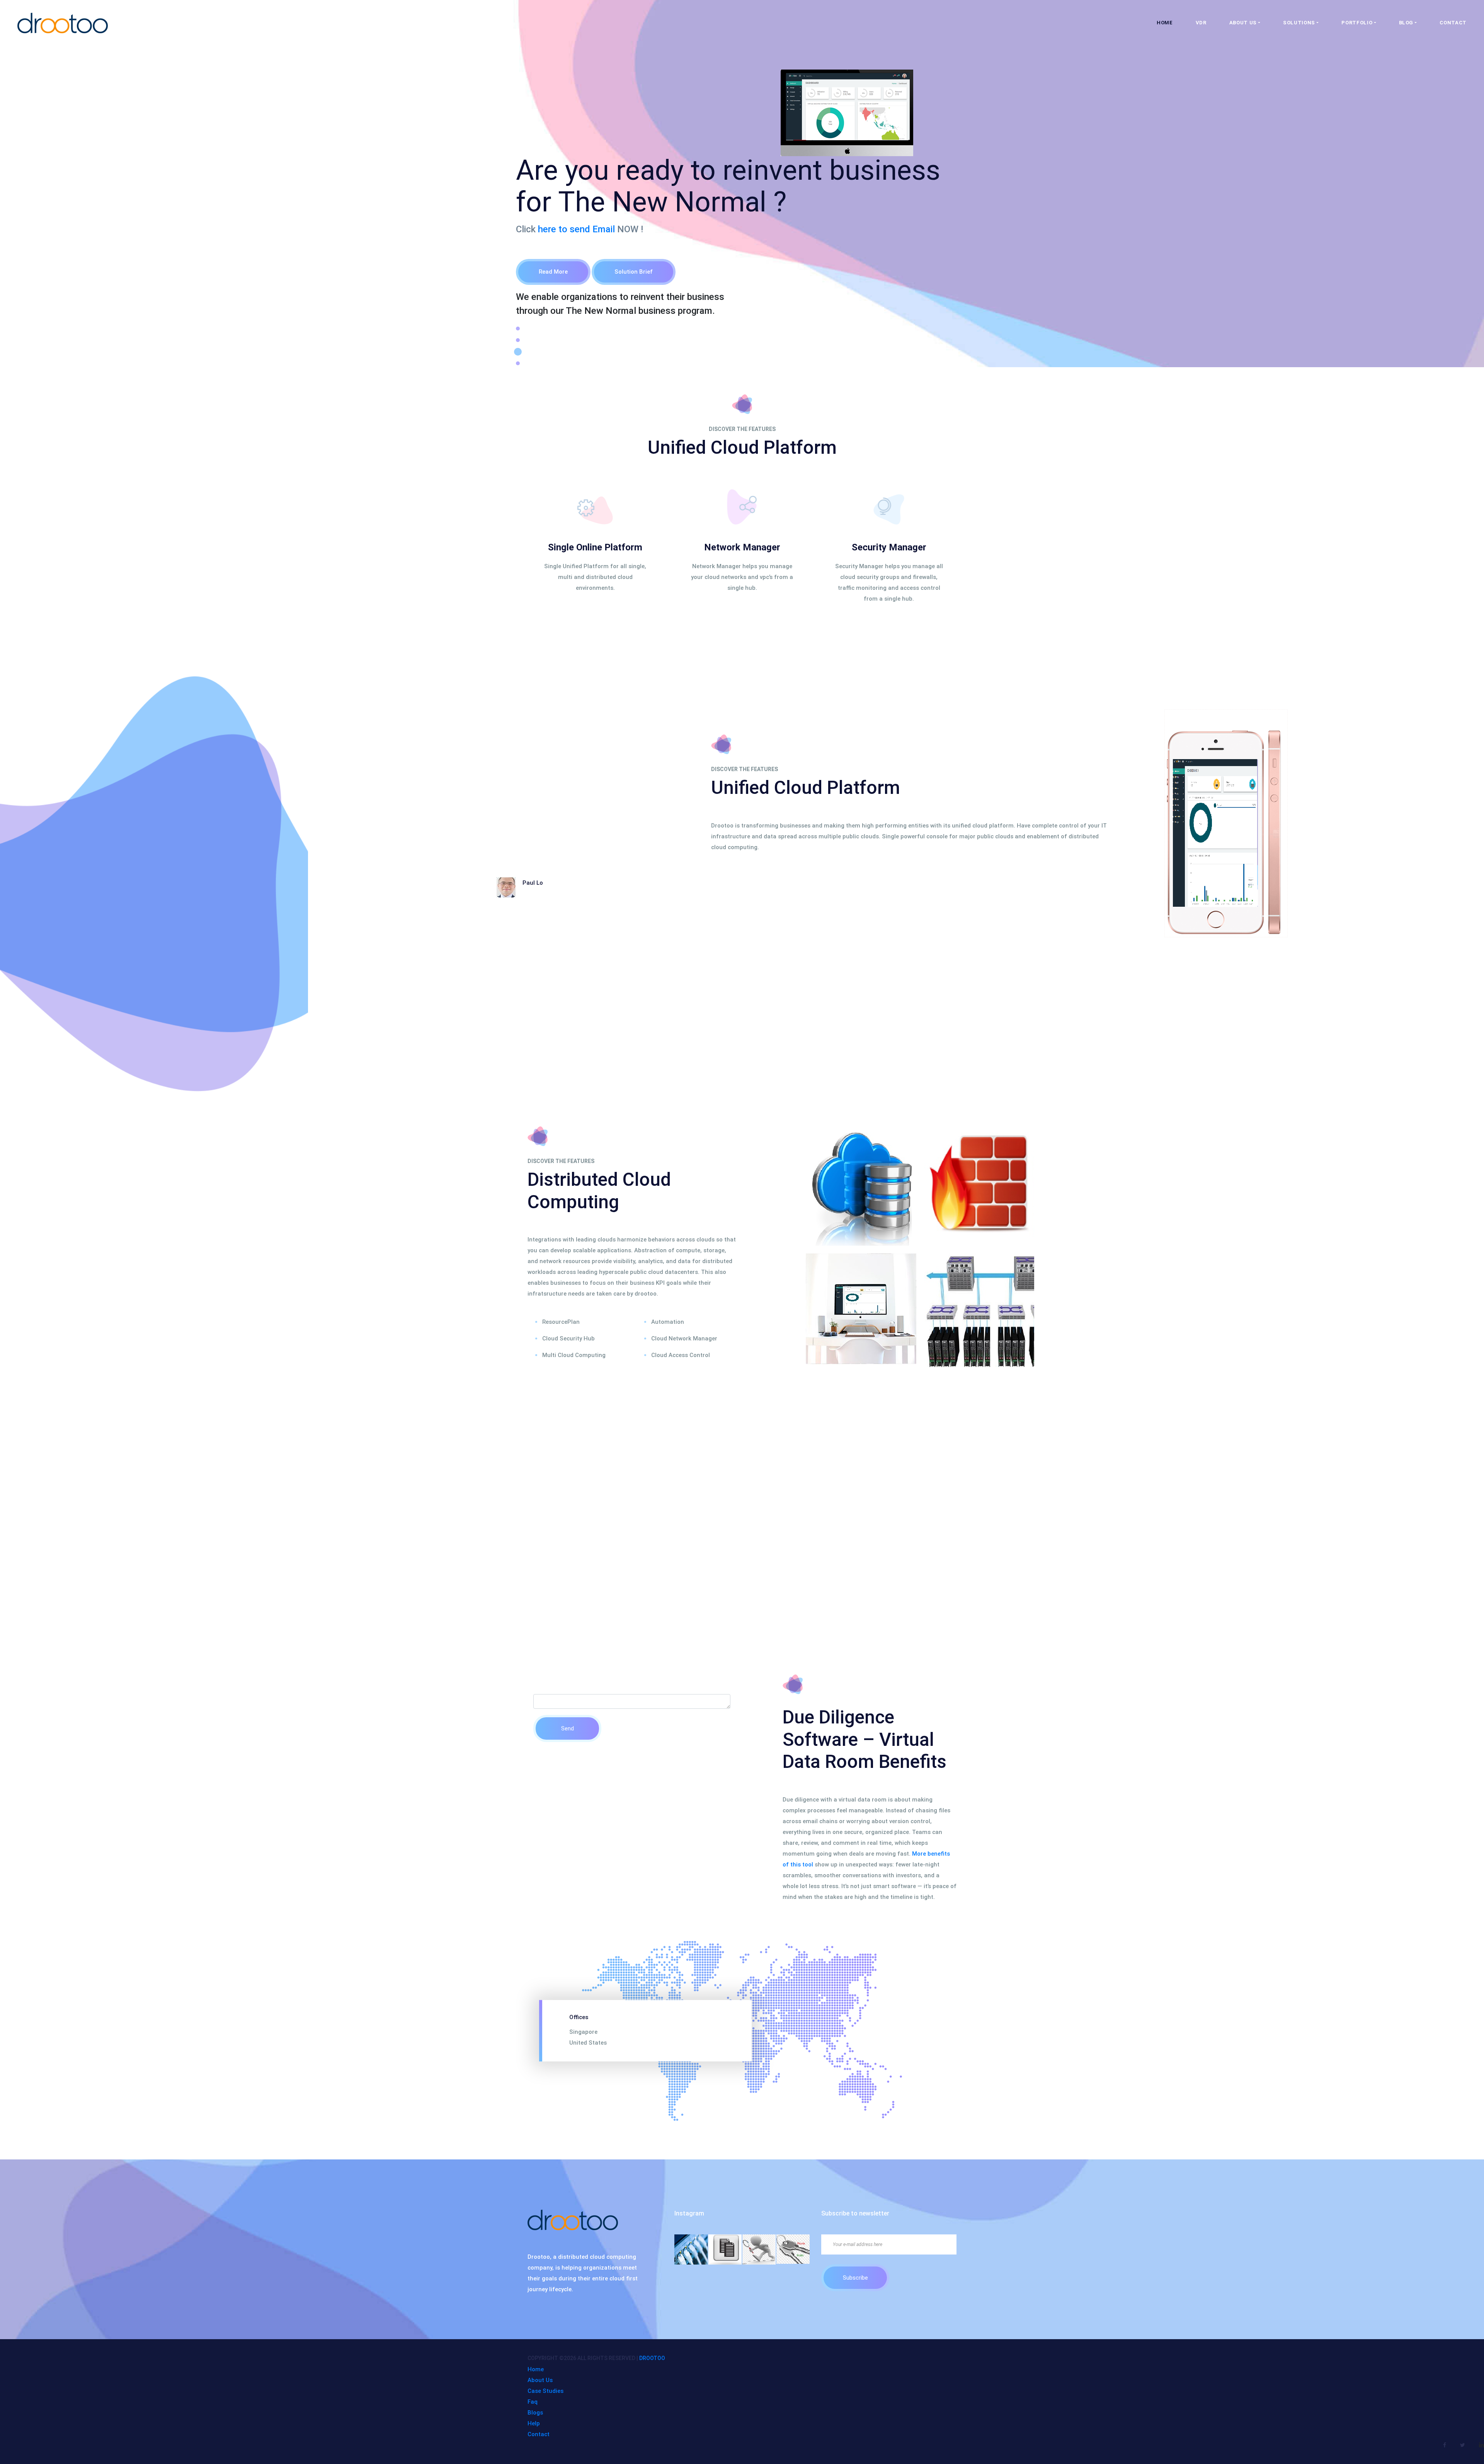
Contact (1453, 23)
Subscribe (855, 2278)
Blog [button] (1406, 23)
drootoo (652, 2358)
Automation (668, 1322)
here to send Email (576, 229)
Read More (553, 272)
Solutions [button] (1299, 23)
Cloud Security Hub (568, 1338)
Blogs (535, 2413)
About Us (540, 2380)
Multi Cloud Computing (574, 1355)
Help (534, 2423)
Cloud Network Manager (684, 1338)
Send (568, 1728)
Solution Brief (634, 272)
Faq (533, 2402)
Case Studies (545, 2391)
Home (1165, 23)
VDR (1201, 23)
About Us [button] (1243, 23)
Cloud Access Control (681, 1355)
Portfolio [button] (1357, 23)
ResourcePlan (561, 1322)
